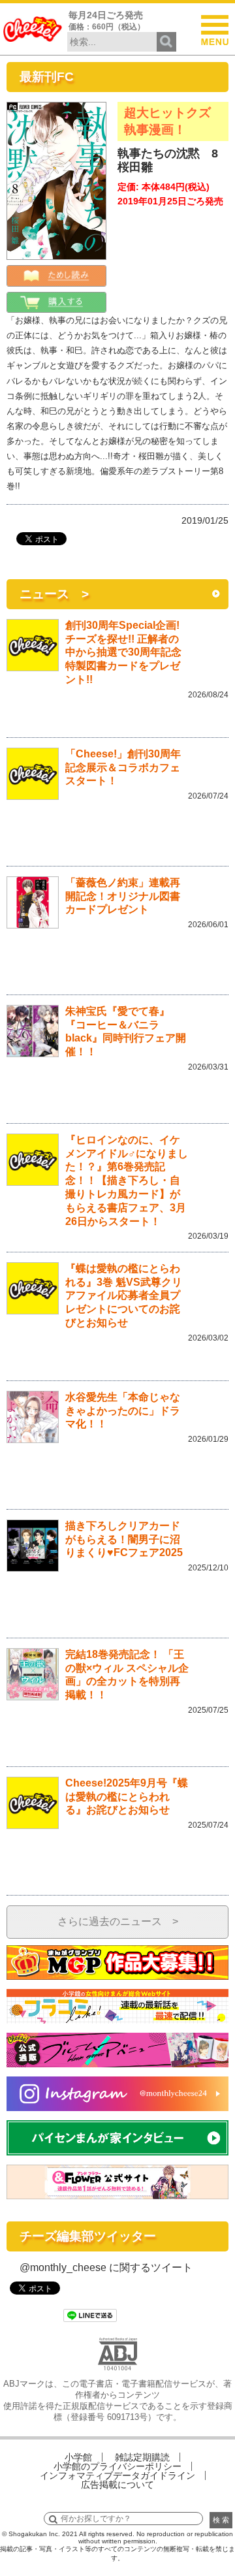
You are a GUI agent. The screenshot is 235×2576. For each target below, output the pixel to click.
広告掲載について (117, 2485)
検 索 (221, 2520)
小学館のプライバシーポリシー (117, 2466)
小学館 (78, 2457)
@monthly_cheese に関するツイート (106, 2267)
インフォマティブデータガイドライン (117, 2475)
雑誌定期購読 (142, 2457)
